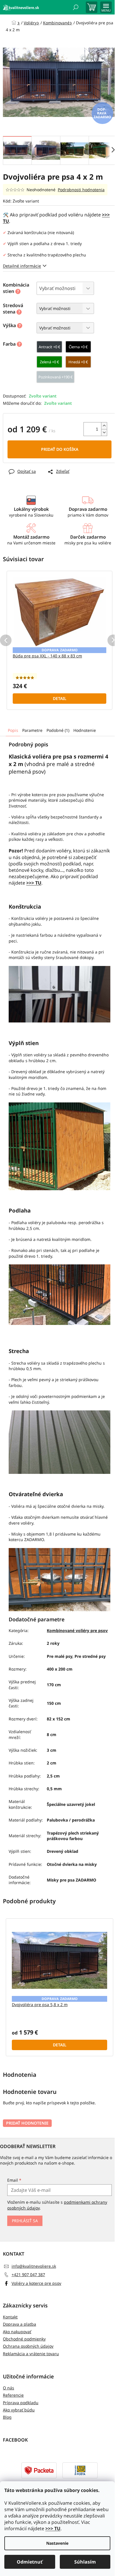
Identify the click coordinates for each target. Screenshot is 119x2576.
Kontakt (10, 2317)
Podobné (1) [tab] (58, 730)
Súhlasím (85, 2562)
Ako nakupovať (17, 2332)
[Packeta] (39, 2470)
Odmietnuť (30, 2562)
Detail (60, 698)
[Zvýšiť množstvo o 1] (104, 426)
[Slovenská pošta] (80, 2470)
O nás (9, 2388)
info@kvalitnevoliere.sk (34, 2266)
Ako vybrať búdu (19, 2410)
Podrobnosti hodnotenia (81, 190)
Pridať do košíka (60, 449)
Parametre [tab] (32, 730)
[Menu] (106, 7)
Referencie (13, 2395)
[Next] (113, 640)
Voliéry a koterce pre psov (36, 2283)
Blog (7, 2417)
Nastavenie (57, 2543)
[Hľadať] (76, 7)
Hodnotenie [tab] (85, 730)
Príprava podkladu (21, 2403)
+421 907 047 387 (28, 2275)
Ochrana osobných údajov (28, 2346)
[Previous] (6, 640)
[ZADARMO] (59, 612)
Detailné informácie (22, 266)
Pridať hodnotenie (27, 2123)
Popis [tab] (13, 730)
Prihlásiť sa (25, 2221)
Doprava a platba (19, 2324)
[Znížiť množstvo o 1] (104, 432)
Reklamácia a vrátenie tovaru (31, 2354)
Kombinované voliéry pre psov (77, 1630)
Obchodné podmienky (24, 2339)
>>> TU (53, 2528)
